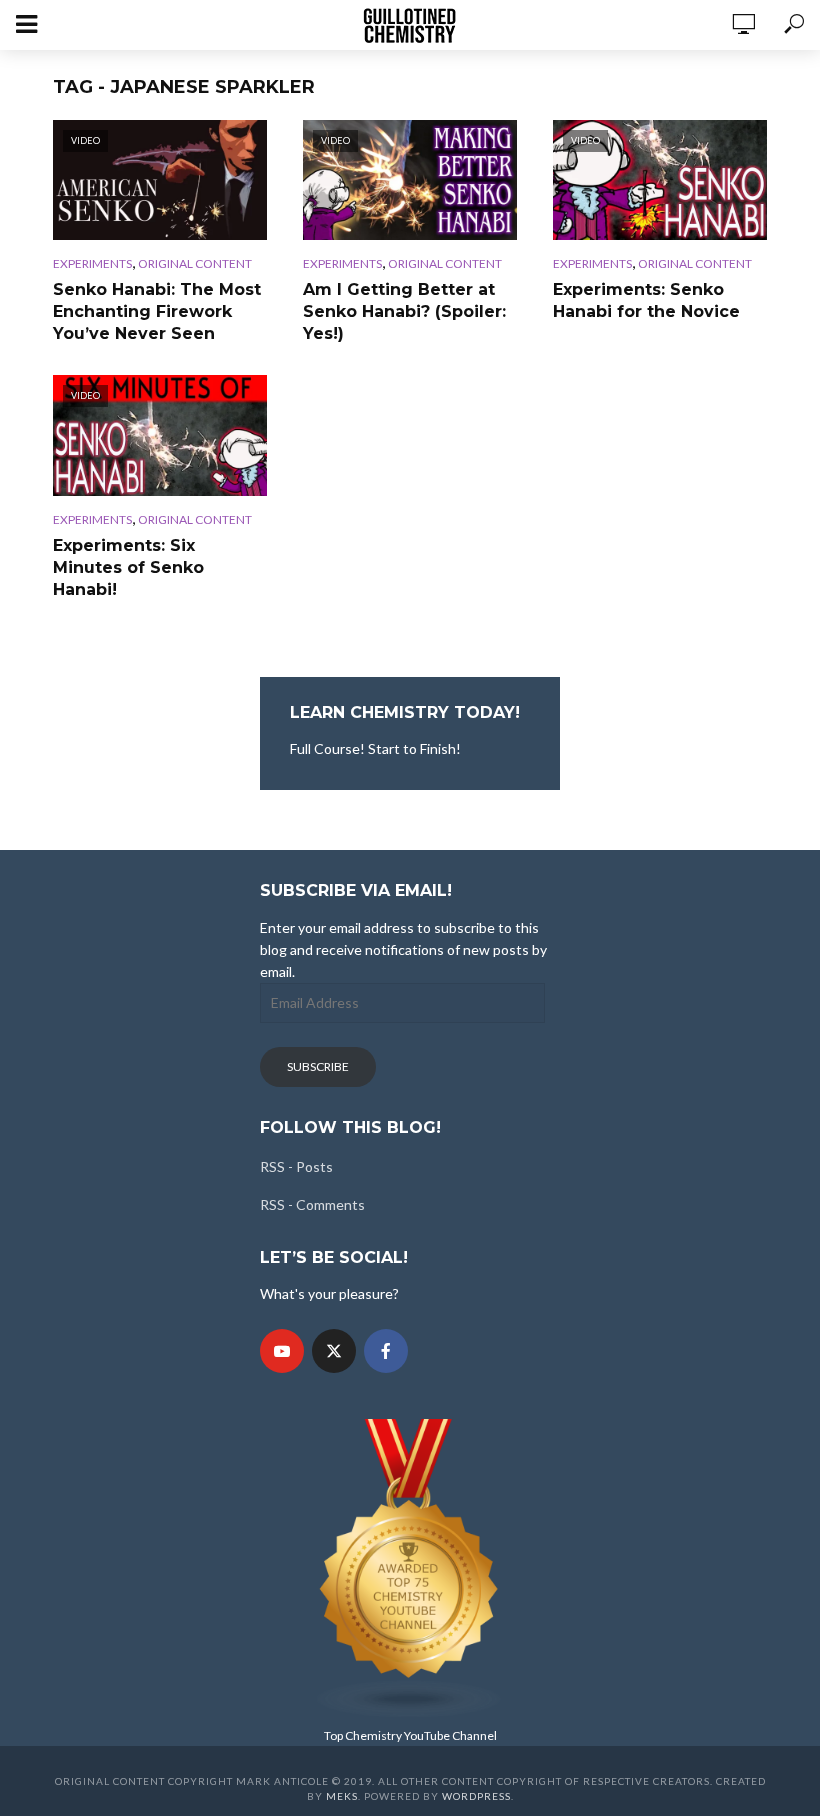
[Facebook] (386, 1351)
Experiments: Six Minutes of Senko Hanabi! (128, 567)
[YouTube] (282, 1351)
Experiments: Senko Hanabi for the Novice (646, 300)
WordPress (476, 1796)
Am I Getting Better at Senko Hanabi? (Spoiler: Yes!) (404, 311)
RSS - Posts (296, 1166)
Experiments (92, 263)
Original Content (195, 263)
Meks (342, 1796)
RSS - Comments (312, 1204)
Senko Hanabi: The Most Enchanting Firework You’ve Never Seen (157, 311)
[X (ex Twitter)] (334, 1351)
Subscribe (318, 1066)
